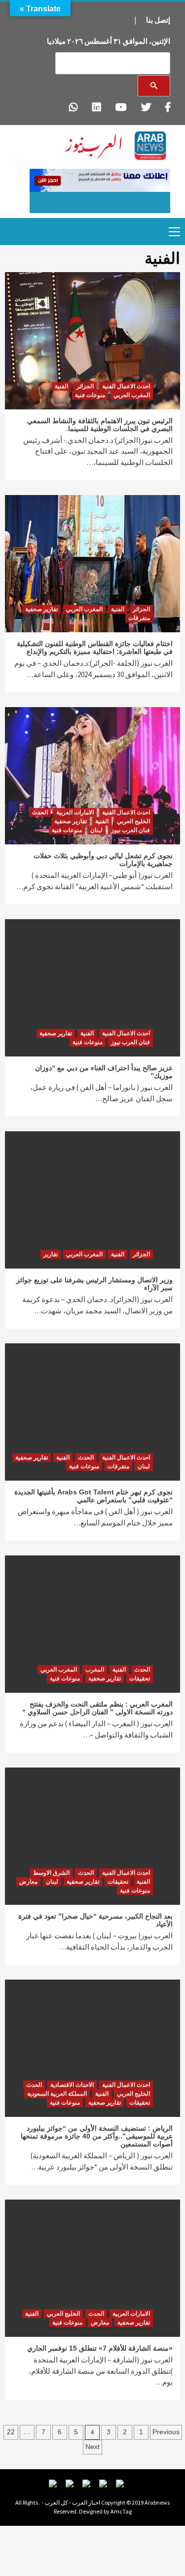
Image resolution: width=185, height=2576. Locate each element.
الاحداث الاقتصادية (72, 2085)
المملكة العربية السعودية (57, 2094)
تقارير (51, 1254)
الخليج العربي (133, 821)
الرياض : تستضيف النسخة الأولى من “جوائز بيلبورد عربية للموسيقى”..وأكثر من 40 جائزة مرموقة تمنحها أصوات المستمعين (97, 2136)
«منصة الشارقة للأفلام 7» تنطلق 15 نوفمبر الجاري (100, 2348)
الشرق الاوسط (51, 1873)
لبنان (96, 830)
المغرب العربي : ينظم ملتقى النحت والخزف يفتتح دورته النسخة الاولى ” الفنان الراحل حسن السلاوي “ (97, 1708)
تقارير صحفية (41, 609)
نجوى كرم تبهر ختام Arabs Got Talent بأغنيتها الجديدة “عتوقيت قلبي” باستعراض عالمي (93, 1496)
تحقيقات (140, 1678)
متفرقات (139, 618)
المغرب (95, 1670)
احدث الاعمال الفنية (126, 386)
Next (92, 2447)
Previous (166, 2432)
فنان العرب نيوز (130, 830)
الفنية (61, 386)
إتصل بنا (158, 20)
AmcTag (121, 2511)
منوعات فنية (90, 395)
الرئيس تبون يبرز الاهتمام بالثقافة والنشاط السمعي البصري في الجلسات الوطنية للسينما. (100, 425)
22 (11, 2432)
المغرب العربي (132, 395)
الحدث (40, 812)
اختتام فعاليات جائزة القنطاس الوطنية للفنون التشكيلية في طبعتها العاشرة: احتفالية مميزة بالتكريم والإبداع (95, 648)
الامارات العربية (75, 812)
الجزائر (85, 386)
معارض (28, 1882)
